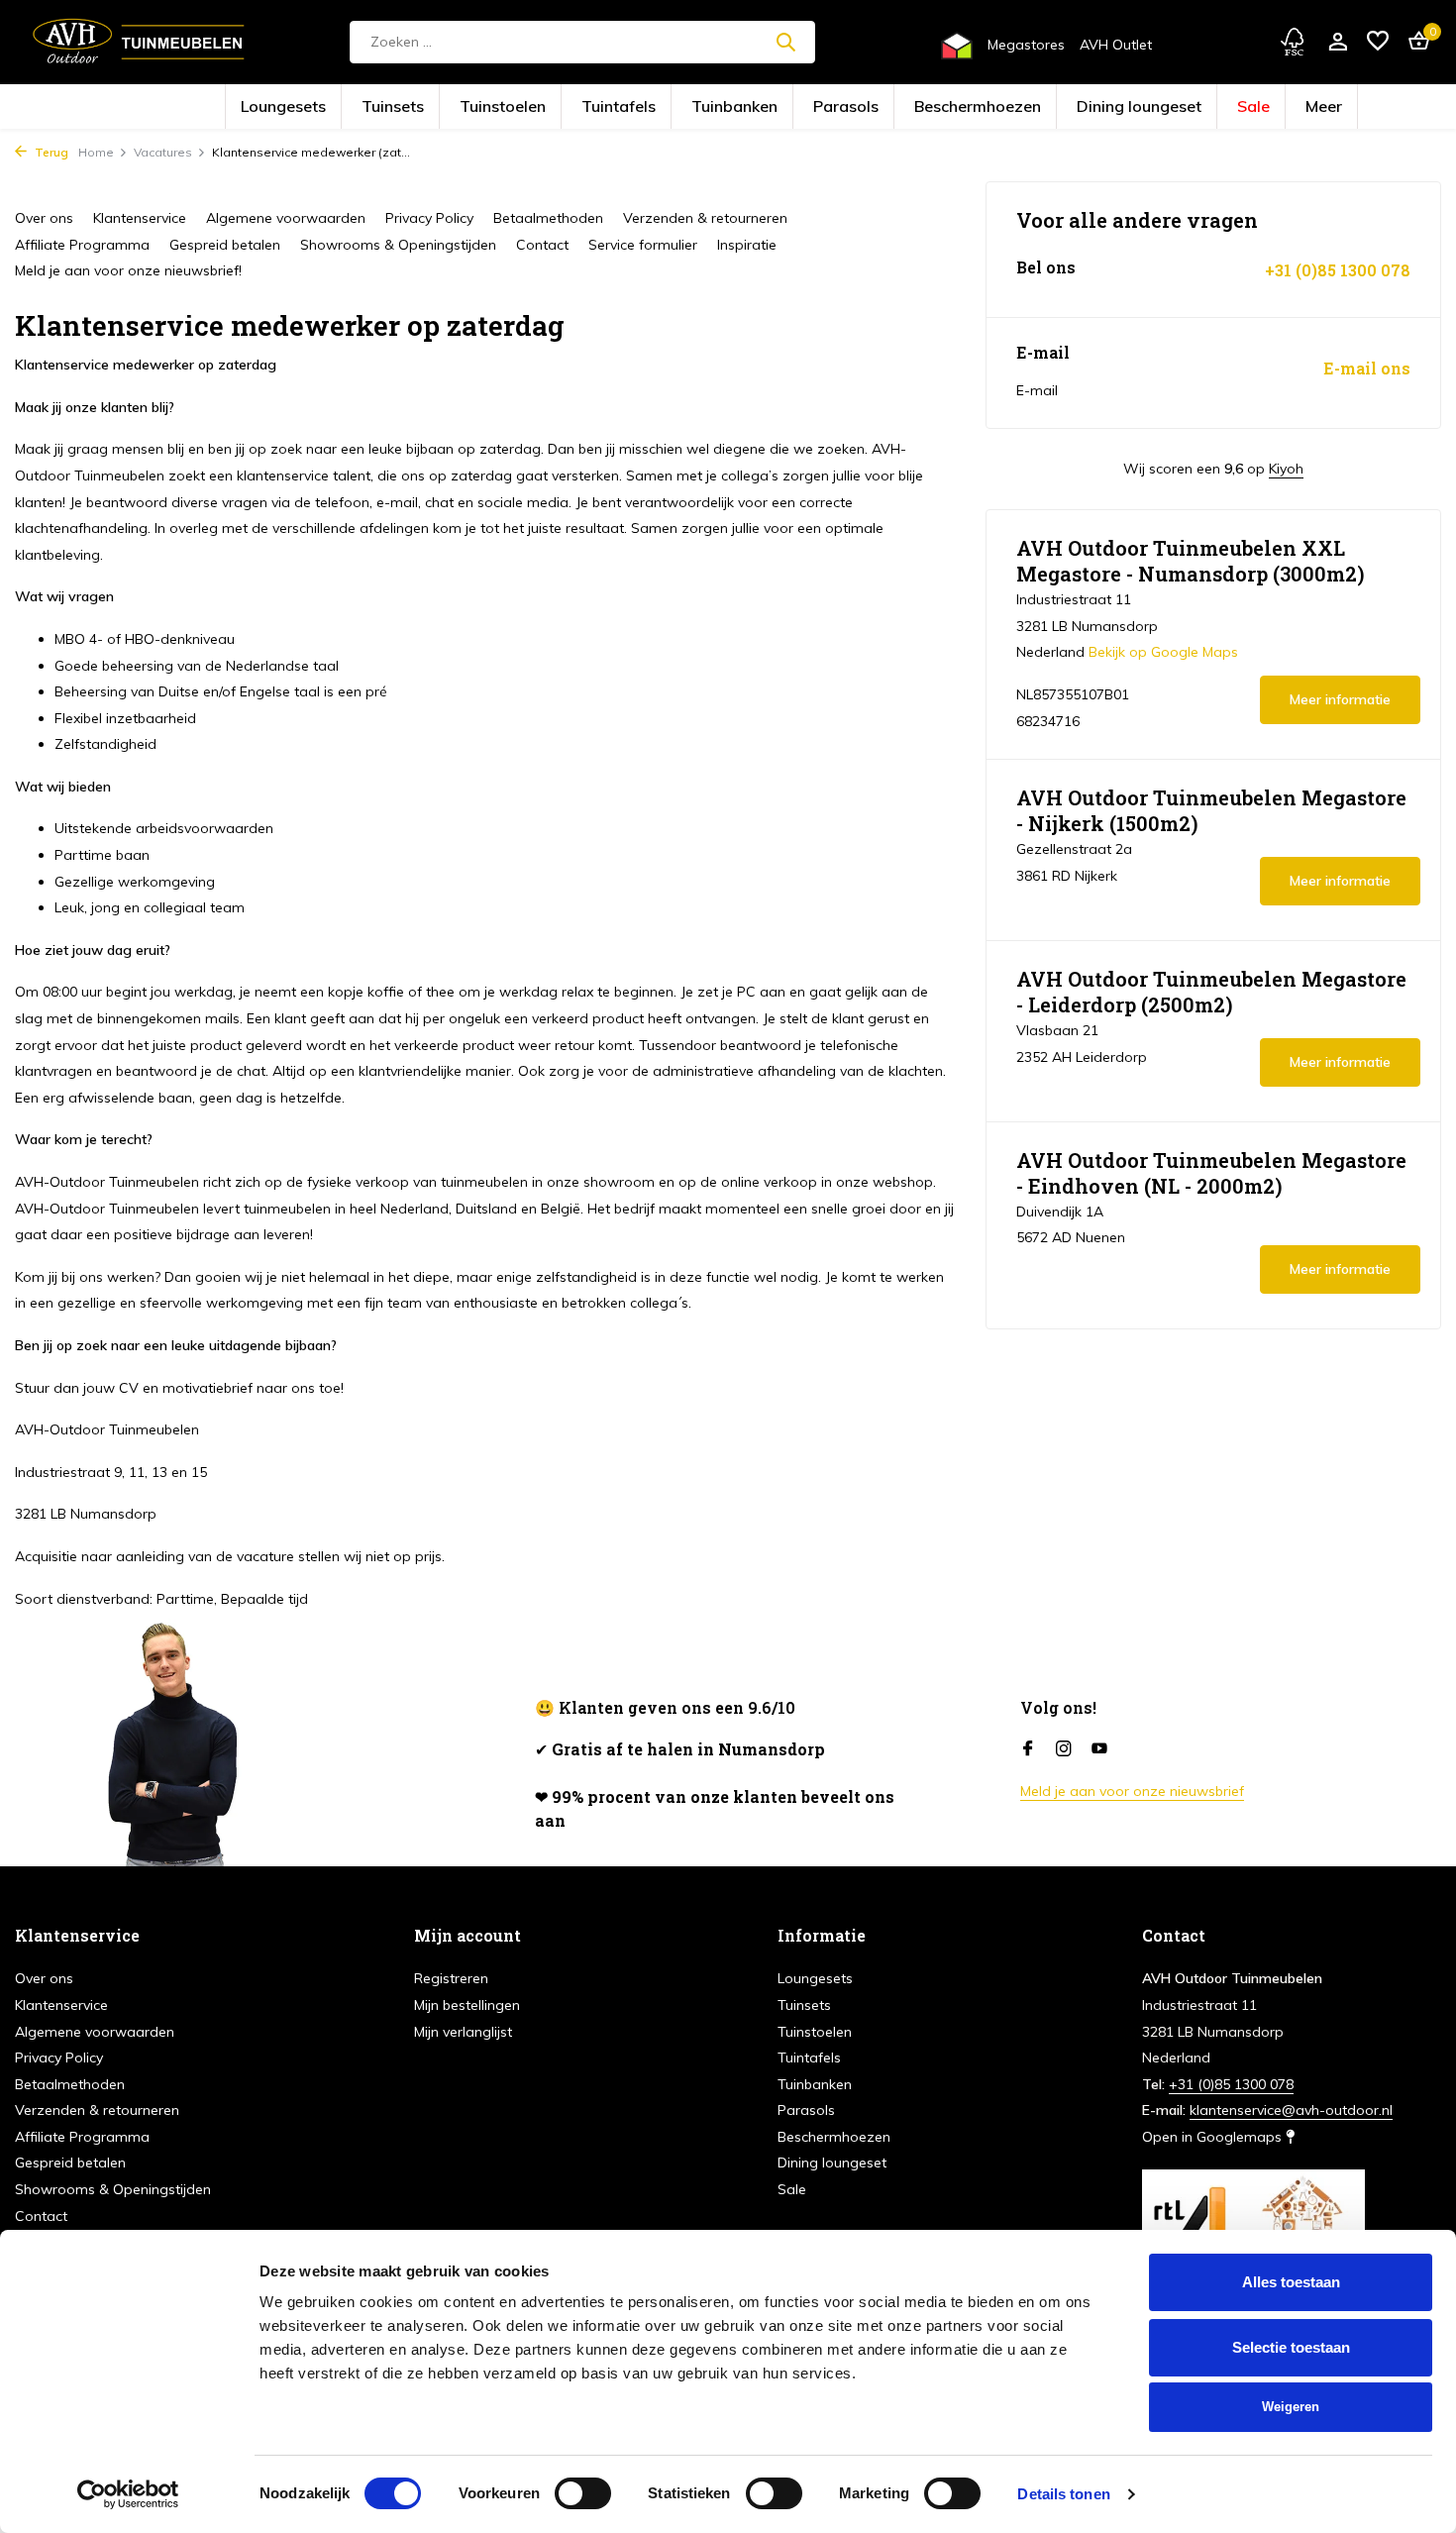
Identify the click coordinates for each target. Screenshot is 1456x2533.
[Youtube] (1099, 1749)
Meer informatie (1340, 699)
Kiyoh (1286, 469)
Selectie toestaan (1291, 2347)
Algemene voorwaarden (286, 218)
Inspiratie (747, 245)
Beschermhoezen (922, 107)
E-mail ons (1367, 369)
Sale (1113, 107)
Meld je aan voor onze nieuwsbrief (1132, 1791)
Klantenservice (140, 218)
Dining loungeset (1032, 107)
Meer (1168, 107)
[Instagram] (1064, 1749)
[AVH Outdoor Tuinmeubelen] (139, 42)
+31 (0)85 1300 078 (1338, 270)
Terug (50, 152)
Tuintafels (666, 107)
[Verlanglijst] (1378, 42)
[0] (1414, 42)
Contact (542, 245)
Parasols (830, 107)
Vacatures (163, 152)
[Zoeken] (785, 42)
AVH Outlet (1116, 45)
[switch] (583, 2493)
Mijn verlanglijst (463, 2032)
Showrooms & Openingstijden (398, 245)
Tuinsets (507, 107)
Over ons (44, 218)
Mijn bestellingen (467, 2005)
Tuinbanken (749, 107)
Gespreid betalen (225, 245)
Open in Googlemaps (1214, 2137)
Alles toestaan (1291, 2282)
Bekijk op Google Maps (1163, 652)
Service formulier (643, 245)
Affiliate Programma (82, 245)
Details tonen (1063, 2494)
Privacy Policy (429, 218)
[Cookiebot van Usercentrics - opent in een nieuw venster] (128, 2494)
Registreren (451, 1978)
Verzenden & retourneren (705, 218)
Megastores (1026, 45)
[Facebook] (1028, 1749)
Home (96, 152)
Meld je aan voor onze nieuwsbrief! (128, 270)
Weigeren (1291, 2407)
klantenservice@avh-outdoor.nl (1291, 2110)
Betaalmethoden (548, 218)
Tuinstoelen (585, 107)
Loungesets (429, 107)
